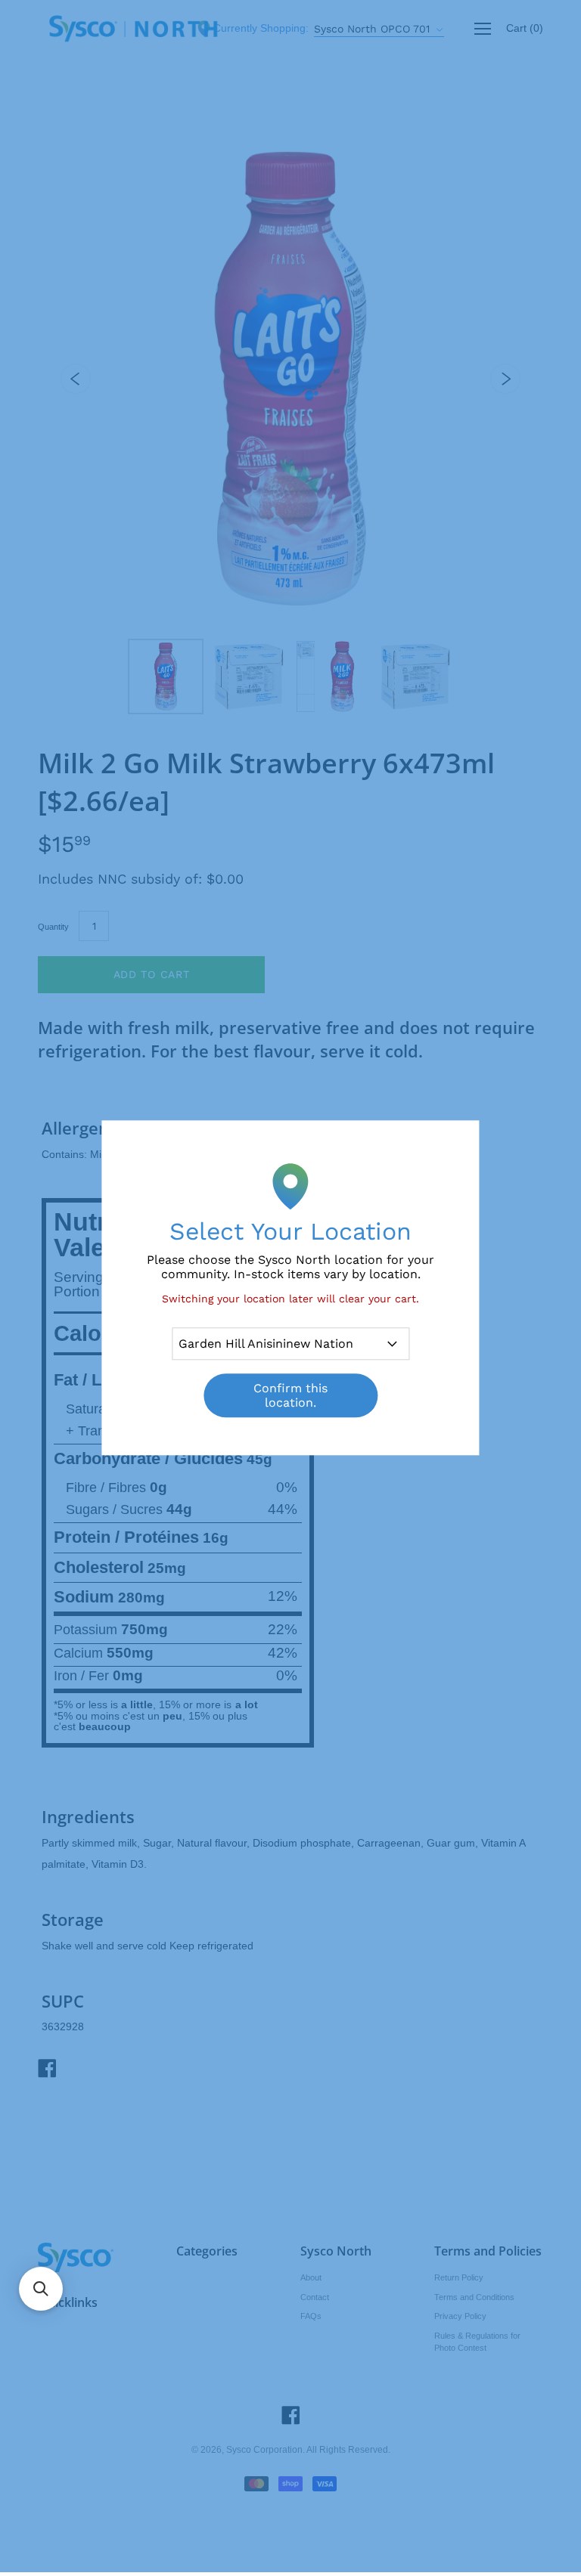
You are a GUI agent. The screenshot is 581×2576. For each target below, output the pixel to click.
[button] (41, 2289)
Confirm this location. (290, 1396)
